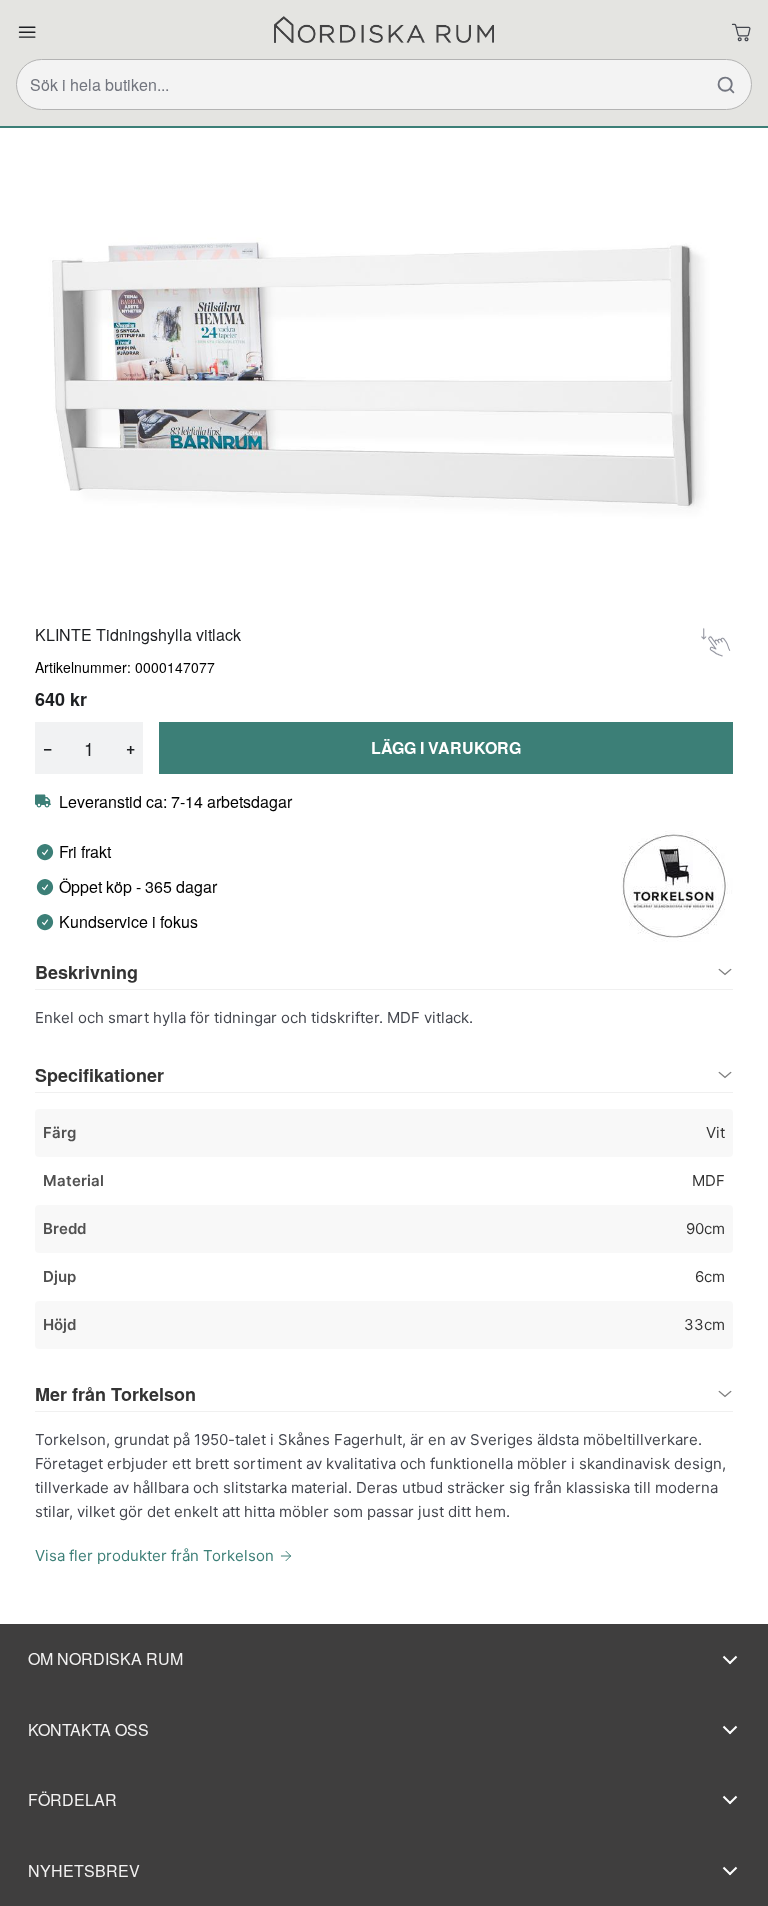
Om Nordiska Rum (105, 1658)
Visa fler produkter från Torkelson (154, 1555)
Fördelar (72, 1799)
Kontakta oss (88, 1729)
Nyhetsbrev (84, 1870)
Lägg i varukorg (446, 747)
